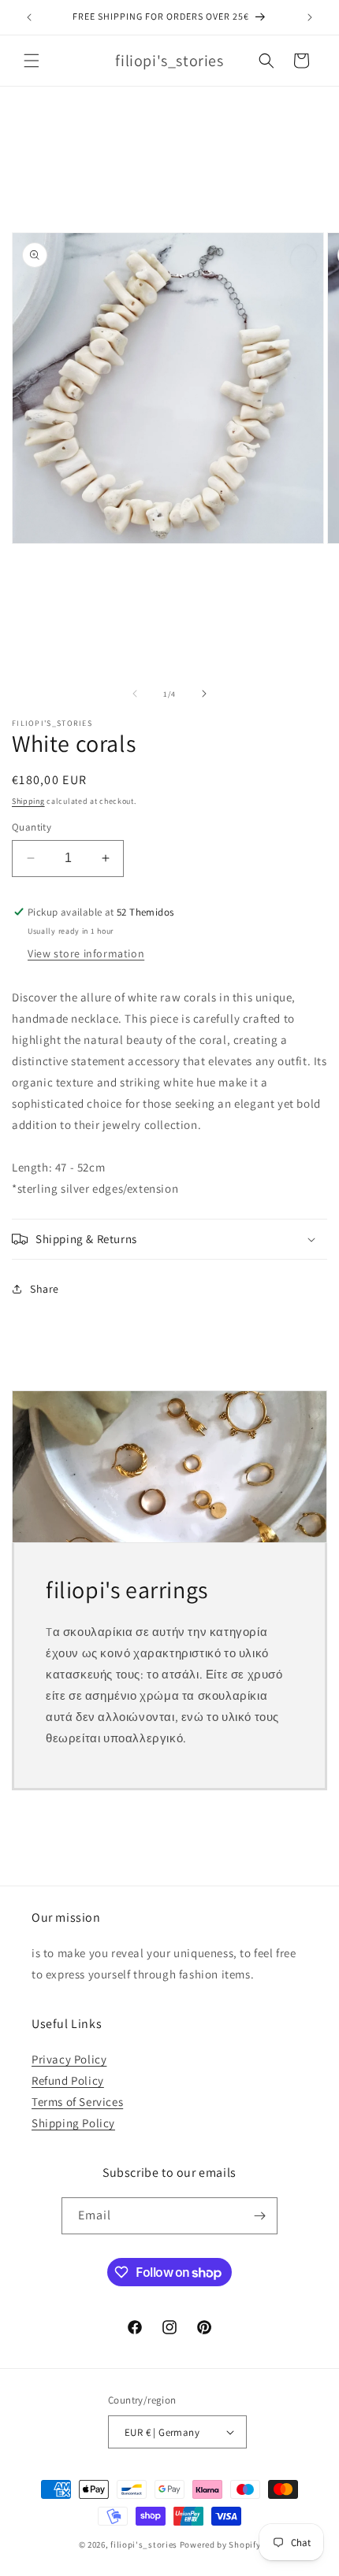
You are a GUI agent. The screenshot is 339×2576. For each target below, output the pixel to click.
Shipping (28, 801)
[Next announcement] (310, 17)
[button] (32, 61)
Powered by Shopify (220, 2545)
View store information (86, 953)
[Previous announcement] (29, 17)
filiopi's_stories (144, 2545)
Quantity (32, 827)
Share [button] (45, 1289)
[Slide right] (204, 694)
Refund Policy (68, 2080)
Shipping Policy (73, 2123)
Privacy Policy (69, 2059)
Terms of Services (77, 2102)
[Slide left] (135, 694)
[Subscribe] (259, 2216)
